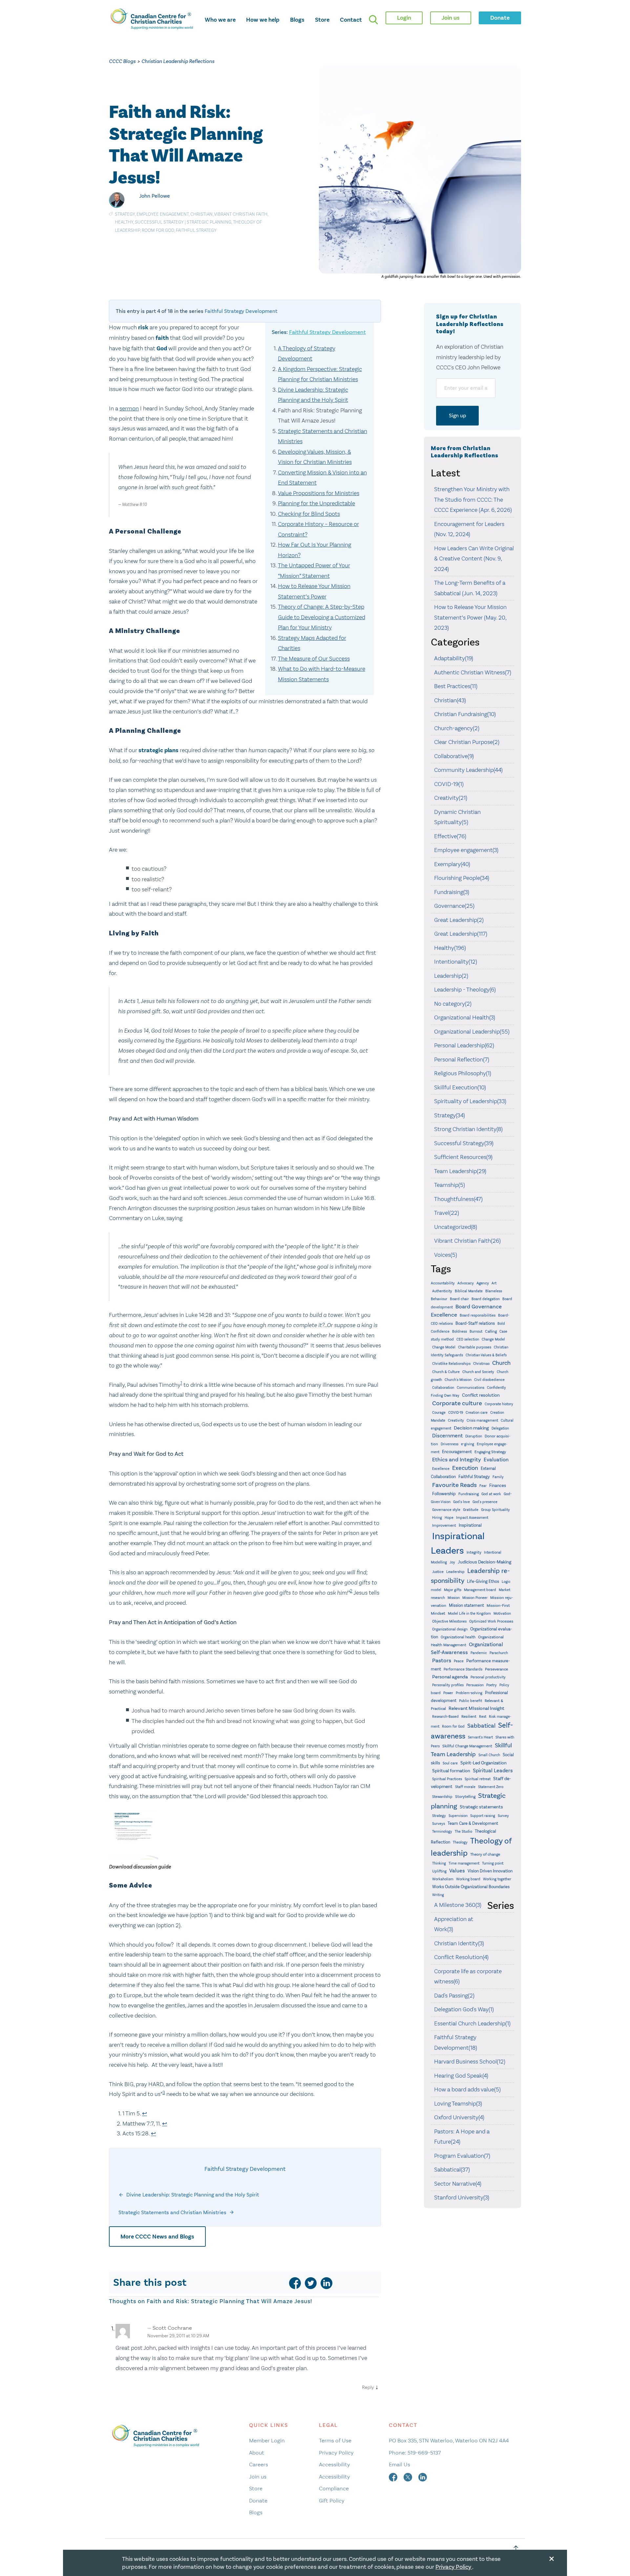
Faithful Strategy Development (241, 311)
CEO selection (468, 1339)
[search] (373, 20)
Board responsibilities (478, 1315)
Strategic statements (481, 1807)
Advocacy (466, 1283)
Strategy (125, 214)
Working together (497, 1879)
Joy (452, 1562)
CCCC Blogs (122, 61)
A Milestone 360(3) (458, 1905)
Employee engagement (163, 214)
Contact (351, 20)
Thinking (439, 1863)
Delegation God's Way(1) (464, 2009)
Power (448, 1693)
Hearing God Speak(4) (461, 2076)
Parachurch (499, 1653)
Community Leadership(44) (468, 770)
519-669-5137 (424, 2453)
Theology (460, 1842)
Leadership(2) (451, 976)
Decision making (471, 1428)
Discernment (447, 1436)
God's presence (485, 1502)
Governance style (446, 1510)
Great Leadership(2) (459, 920)
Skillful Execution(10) (460, 1087)
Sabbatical (481, 1726)
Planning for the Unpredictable (316, 503)
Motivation (502, 1614)
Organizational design (450, 1629)
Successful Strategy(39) (464, 1143)
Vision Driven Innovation (490, 1871)
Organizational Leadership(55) (472, 1032)
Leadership (455, 1572)
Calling (491, 1331)
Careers (259, 2464)
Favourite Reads (454, 1485)
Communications (471, 1388)
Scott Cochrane (172, 2328)
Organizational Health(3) (465, 1017)
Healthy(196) (450, 948)
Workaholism (443, 1879)
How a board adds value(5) (467, 2089)
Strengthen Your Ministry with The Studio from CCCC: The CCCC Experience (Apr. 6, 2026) (473, 500)
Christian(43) (450, 700)
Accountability (443, 1283)
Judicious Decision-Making (484, 1562)
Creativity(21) (451, 798)
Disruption (474, 1436)
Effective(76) (450, 836)
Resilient (469, 1716)
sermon (129, 408)
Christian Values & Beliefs (486, 1355)
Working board (468, 1879)
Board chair (459, 1299)
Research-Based (445, 1717)
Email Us (399, 2464)
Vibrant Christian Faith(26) (467, 1241)
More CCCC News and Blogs (157, 2237)
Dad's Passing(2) (454, 1996)
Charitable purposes (475, 1347)
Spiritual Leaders (493, 1770)
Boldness (460, 1332)
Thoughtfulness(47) (458, 1199)
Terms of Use (335, 2440)
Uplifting (439, 1871)
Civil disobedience (489, 1380)
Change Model (493, 1339)
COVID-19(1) (449, 784)
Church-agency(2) (457, 728)
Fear (483, 1486)
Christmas (481, 1364)
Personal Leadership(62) (464, 1045)
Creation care (477, 1413)
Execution (465, 1468)
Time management (464, 1863)
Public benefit (471, 1701)
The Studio (463, 1832)
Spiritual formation (451, 1771)
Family (498, 1477)
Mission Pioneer (475, 1598)
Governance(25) (454, 906)
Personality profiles (448, 1685)
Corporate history (499, 1404)
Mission (454, 1598)
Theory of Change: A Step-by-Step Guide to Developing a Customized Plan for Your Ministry (322, 617)
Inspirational (470, 1525)
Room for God (158, 230)
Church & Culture (446, 1372)
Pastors (442, 1660)
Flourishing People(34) (462, 878)
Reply (368, 2387)
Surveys (439, 1823)
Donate (258, 2500)
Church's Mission (458, 1380)
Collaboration (443, 1388)
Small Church (489, 1755)
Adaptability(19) (454, 658)
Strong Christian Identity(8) (468, 1129)
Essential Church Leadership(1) (472, 2023)
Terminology (442, 1832)
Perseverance (496, 1669)
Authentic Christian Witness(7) (473, 672)
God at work (491, 1494)
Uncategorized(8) (456, 1227)
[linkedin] (326, 2283)
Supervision (458, 1816)
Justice (438, 1572)
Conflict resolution (481, 1395)
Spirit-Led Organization (483, 1763)
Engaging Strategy (490, 1452)
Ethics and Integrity (457, 1460)
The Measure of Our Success (314, 659)
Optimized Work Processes (491, 1621)
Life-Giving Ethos (483, 1581)
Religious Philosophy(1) (463, 1073)
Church (501, 1363)
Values (457, 1871)
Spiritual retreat (478, 1779)
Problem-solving (469, 1693)
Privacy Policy (336, 2453)
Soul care (450, 1763)
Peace (459, 1661)
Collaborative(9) (454, 756)
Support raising (483, 1816)
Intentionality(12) (456, 962)
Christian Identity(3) (459, 1943)
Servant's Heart (480, 1737)
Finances (498, 1485)
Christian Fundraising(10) (465, 714)
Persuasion (475, 1685)
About (257, 2453)
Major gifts (453, 1590)
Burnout (476, 1332)
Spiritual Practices (447, 1779)
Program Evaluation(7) (462, 2156)
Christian (201, 214)
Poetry (492, 1685)
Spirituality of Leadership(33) (470, 1101)
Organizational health (458, 1637)
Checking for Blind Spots (309, 514)
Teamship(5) (450, 1185)
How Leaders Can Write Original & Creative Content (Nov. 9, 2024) (474, 559)
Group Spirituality (495, 1510)
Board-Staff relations (475, 1323)
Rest (483, 1717)
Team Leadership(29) (460, 1171)
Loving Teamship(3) (458, 2104)
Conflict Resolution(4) (461, 1957)
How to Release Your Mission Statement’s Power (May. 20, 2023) (470, 617)
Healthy (124, 222)
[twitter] (311, 2283)
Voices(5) (446, 1255)
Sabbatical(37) (452, 2170)
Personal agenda (450, 1677)
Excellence (441, 1469)
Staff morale (465, 1787)
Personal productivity (488, 1677)
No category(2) (453, 1004)
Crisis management (482, 1420)
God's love (462, 1502)
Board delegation (486, 1299)
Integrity (474, 1552)
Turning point (493, 1863)
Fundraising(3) (452, 892)
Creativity (456, 1420)
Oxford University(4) (459, 2117)
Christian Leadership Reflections (178, 61)
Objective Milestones (449, 1621)
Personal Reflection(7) (462, 1059)
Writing (438, 1895)
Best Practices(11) (456, 686)
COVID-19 (456, 1413)
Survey (503, 1816)
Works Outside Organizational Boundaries (471, 1887)
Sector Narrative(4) (458, 2184)
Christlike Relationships (451, 1364)
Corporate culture (457, 1403)
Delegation (500, 1428)
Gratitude (471, 1510)
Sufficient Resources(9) (463, 1157)
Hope (449, 1518)
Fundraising (469, 1494)
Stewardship (442, 1797)
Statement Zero (491, 1787)
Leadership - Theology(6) (465, 990)
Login (404, 18)
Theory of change (485, 1854)
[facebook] (295, 2283)
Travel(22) (447, 1213)
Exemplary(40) (452, 864)
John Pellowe (155, 196)
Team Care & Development (473, 1823)
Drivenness (450, 1444)
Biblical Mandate (469, 1291)
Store (322, 20)
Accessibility (335, 2464)
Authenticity (442, 1291)
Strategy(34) (450, 1115)
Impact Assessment (472, 1518)
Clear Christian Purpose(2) (467, 742)
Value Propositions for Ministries (319, 493)
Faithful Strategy (196, 230)
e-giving (468, 1444)
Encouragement (457, 1452)
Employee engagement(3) (466, 850)
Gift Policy (332, 2500)
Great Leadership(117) (461, 934)
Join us (258, 2477)
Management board (480, 1590)
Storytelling (465, 1797)
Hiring (437, 1518)
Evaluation (496, 1460)
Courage (439, 1413)
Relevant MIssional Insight (476, 1708)
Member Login (267, 2440)
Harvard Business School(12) (470, 2062)
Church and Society (478, 1372)
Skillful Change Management (467, 1746)
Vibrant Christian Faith (241, 214)
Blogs (297, 20)
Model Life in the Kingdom (469, 1614)
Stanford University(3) (462, 2197)
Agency (483, 1283)
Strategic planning (209, 222)
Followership (444, 1494)
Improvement (444, 1525)
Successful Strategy (159, 222)
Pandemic (479, 1653)
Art (494, 1283)
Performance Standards (463, 1669)
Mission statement (466, 1605)
